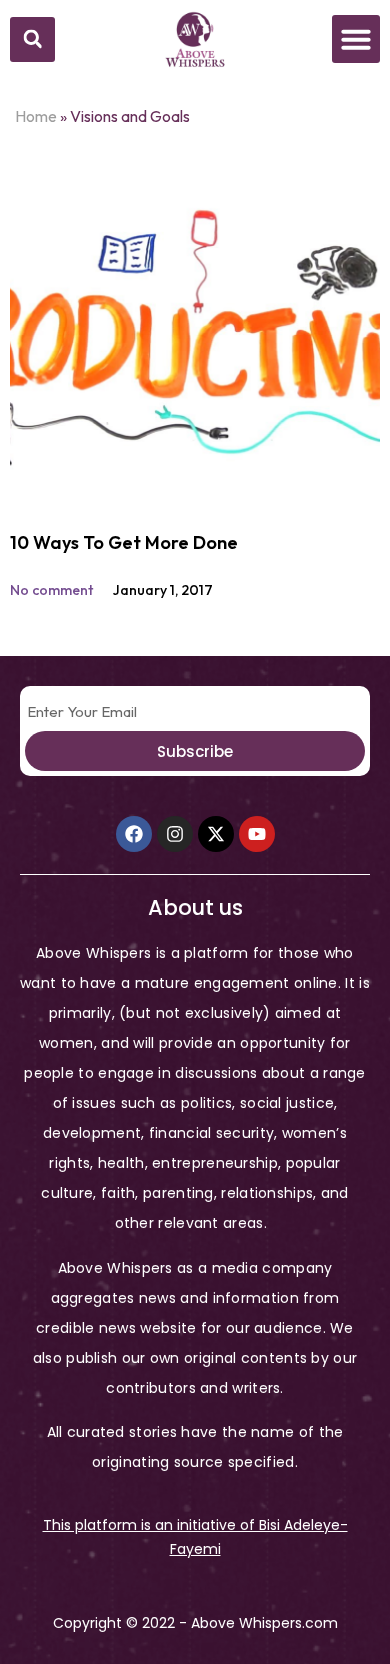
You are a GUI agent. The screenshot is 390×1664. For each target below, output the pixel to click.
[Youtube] (257, 834)
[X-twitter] (216, 834)
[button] (32, 39)
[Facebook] (134, 834)
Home (36, 116)
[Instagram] (175, 834)
